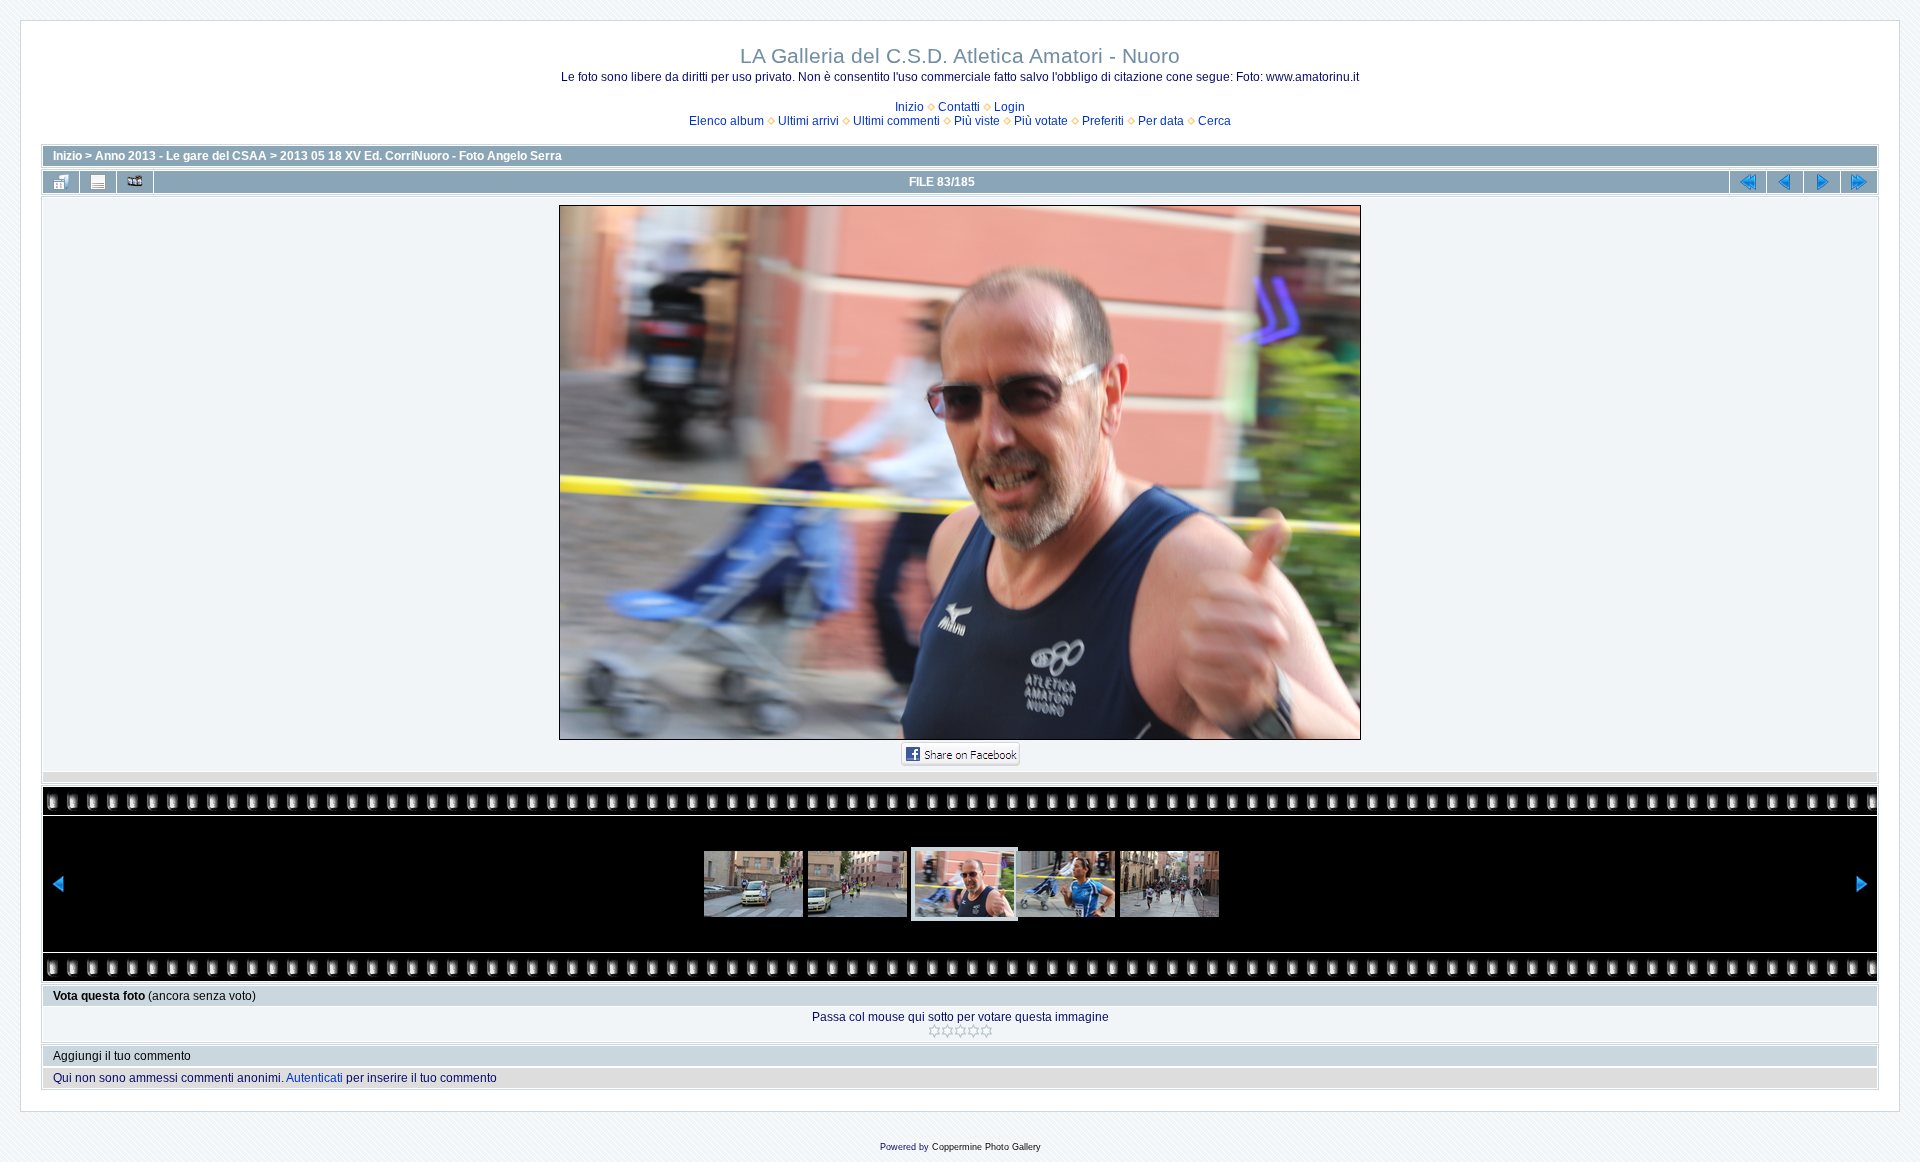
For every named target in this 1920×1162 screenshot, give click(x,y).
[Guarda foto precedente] (1785, 182)
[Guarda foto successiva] (1822, 182)
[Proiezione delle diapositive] (135, 182)
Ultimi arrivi (808, 121)
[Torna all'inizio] (1748, 182)
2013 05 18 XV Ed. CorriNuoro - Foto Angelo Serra (421, 156)
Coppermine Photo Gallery (986, 1147)
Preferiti (1103, 121)
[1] (934, 1031)
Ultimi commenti (896, 121)
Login (1009, 107)
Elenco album (726, 121)
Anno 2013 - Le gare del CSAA (181, 156)
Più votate (1041, 121)
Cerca (1214, 121)
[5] (986, 1031)
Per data (1161, 121)
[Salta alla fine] (1859, 182)
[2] (947, 1031)
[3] (960, 1031)
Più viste (977, 121)
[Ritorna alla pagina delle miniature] (61, 182)
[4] (973, 1031)
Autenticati (314, 1078)
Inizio (909, 107)
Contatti (959, 107)
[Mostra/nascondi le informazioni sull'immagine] (98, 182)
